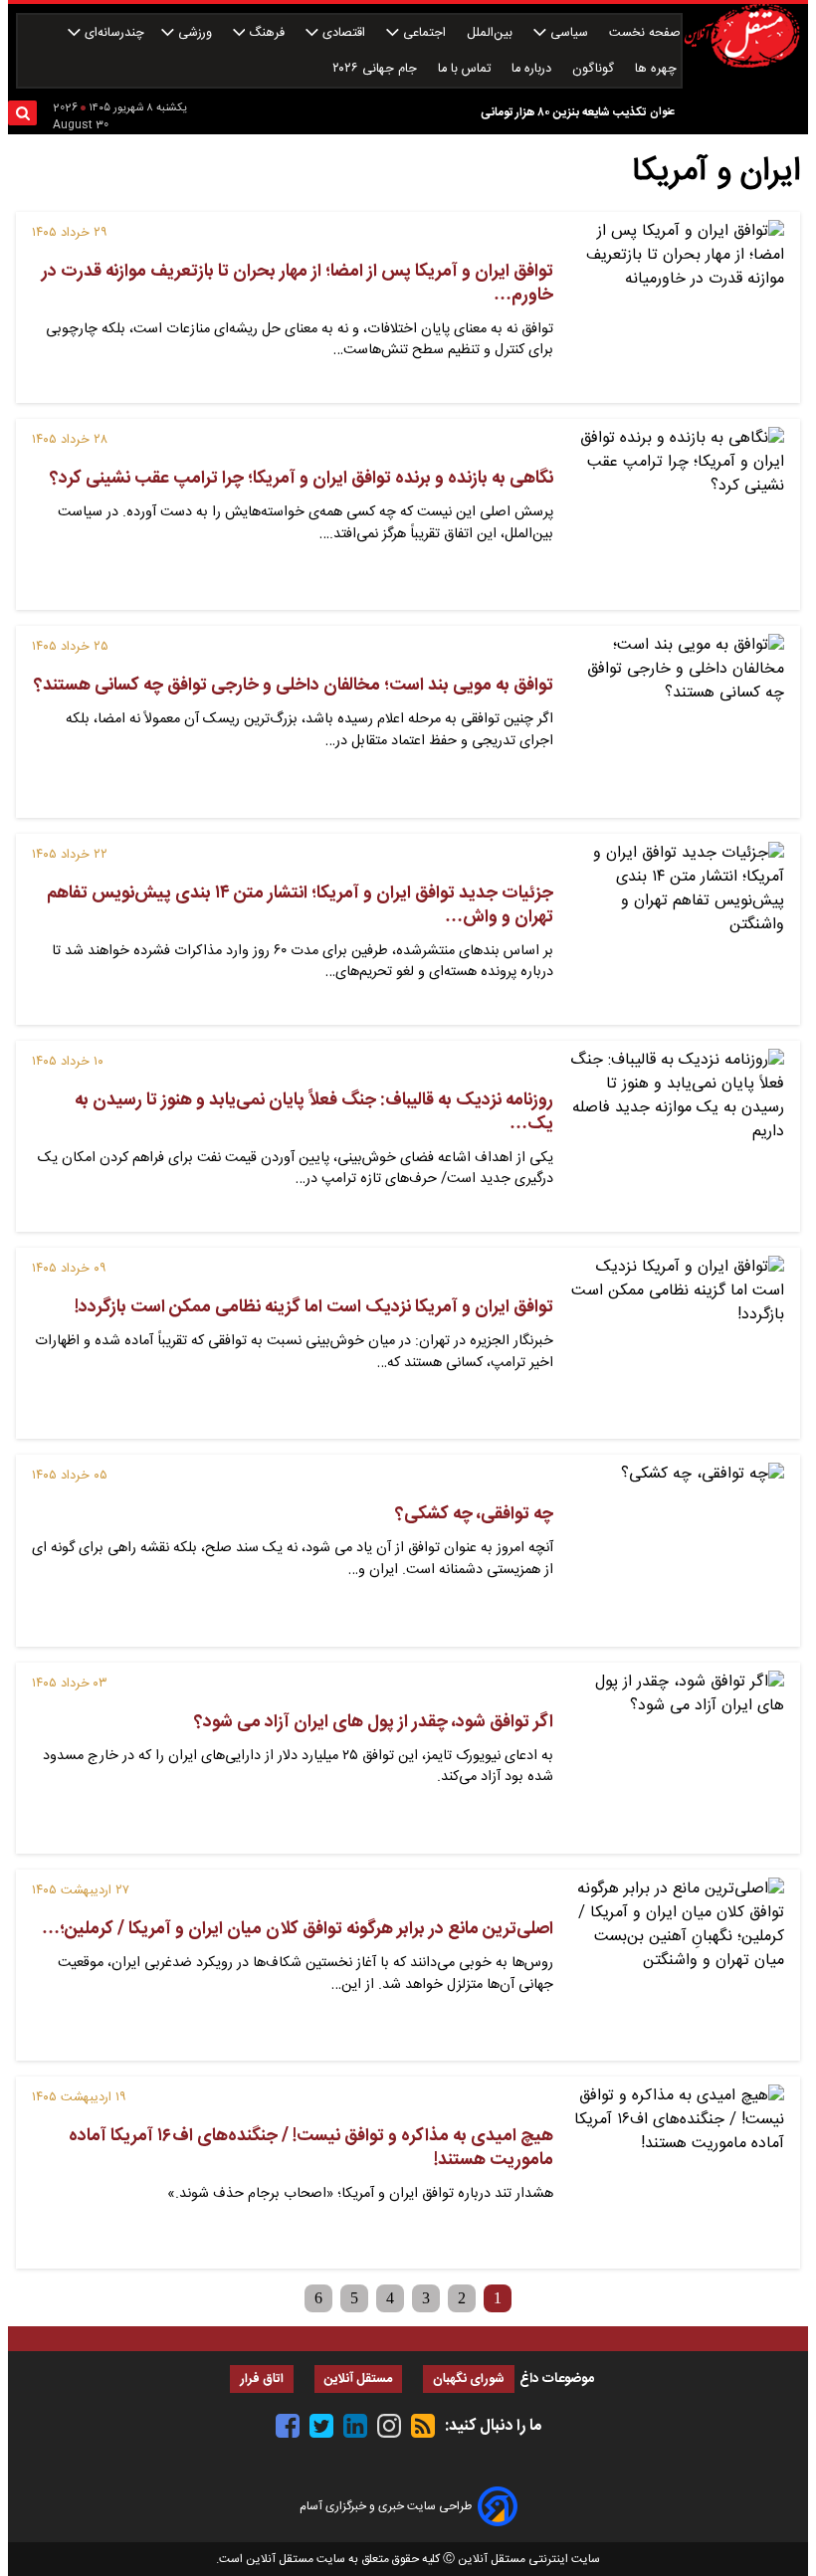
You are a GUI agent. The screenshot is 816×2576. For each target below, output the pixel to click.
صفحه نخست (645, 33)
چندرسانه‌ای (112, 33)
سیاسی (569, 33)
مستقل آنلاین (358, 2379)
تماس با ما (466, 69)
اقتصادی (344, 33)
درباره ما (533, 69)
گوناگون (595, 69)
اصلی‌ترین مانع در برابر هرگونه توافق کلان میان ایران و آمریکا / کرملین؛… (298, 1929)
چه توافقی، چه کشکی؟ (474, 1514)
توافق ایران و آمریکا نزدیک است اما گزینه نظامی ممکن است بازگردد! (314, 1307)
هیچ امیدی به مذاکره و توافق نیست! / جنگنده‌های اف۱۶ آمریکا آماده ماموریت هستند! (311, 2148)
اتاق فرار (262, 2379)
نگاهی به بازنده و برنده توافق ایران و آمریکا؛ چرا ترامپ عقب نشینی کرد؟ (302, 479)
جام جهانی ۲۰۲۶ (377, 69)
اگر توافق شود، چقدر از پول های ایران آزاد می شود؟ (374, 1722)
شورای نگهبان (469, 2379)
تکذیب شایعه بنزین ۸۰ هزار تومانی (563, 112)
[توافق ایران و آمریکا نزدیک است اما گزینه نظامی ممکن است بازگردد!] (677, 1343)
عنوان (662, 112)
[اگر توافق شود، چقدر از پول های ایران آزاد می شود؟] (677, 1758)
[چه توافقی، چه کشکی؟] (677, 1550)
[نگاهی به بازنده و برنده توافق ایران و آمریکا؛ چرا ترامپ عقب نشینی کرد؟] (677, 514)
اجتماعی (424, 33)
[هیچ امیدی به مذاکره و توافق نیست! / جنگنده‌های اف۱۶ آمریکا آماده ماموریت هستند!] (677, 2172)
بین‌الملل (492, 33)
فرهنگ (267, 33)
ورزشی (195, 33)
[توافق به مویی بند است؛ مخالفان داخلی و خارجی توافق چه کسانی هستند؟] (677, 721)
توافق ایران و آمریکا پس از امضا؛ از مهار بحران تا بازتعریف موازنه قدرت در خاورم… (298, 284)
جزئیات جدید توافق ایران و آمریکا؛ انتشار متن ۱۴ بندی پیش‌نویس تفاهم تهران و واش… (300, 905)
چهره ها (658, 69)
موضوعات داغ (557, 2379)
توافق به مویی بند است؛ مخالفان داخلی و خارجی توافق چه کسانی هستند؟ (294, 686)
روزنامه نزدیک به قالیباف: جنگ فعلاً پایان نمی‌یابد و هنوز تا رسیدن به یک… (314, 1112)
